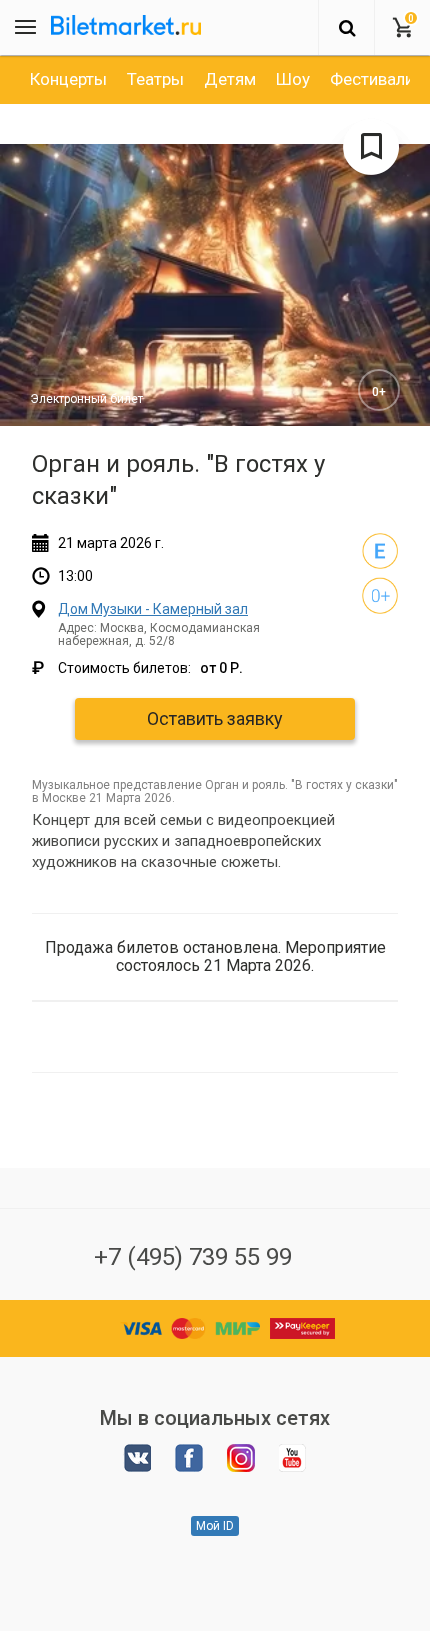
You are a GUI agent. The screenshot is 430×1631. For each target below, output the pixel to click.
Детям (230, 79)
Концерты (68, 79)
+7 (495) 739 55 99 (193, 1257)
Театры (155, 79)
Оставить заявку (215, 718)
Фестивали (372, 79)
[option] (68, 79)
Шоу (293, 79)
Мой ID (215, 1526)
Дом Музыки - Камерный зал (153, 609)
